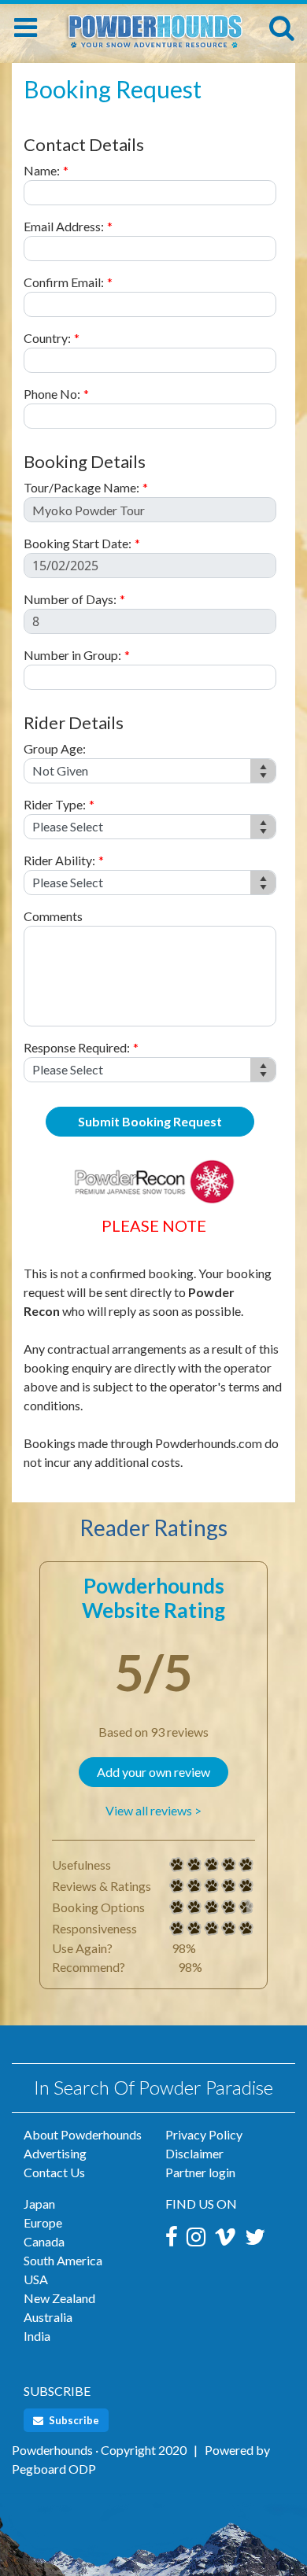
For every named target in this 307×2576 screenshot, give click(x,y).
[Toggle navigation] (26, 28)
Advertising (55, 2153)
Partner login (200, 2172)
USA (36, 2279)
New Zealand (59, 2298)
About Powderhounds (83, 2134)
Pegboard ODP (54, 2469)
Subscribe (73, 2420)
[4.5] (177, 1907)
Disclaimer (194, 2153)
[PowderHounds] (154, 25)
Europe (43, 2222)
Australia (48, 2317)
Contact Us (54, 2172)
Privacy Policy (204, 2134)
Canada (44, 2241)
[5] (177, 1865)
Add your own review (153, 1772)
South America (63, 2260)
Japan (39, 2204)
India (37, 2336)
